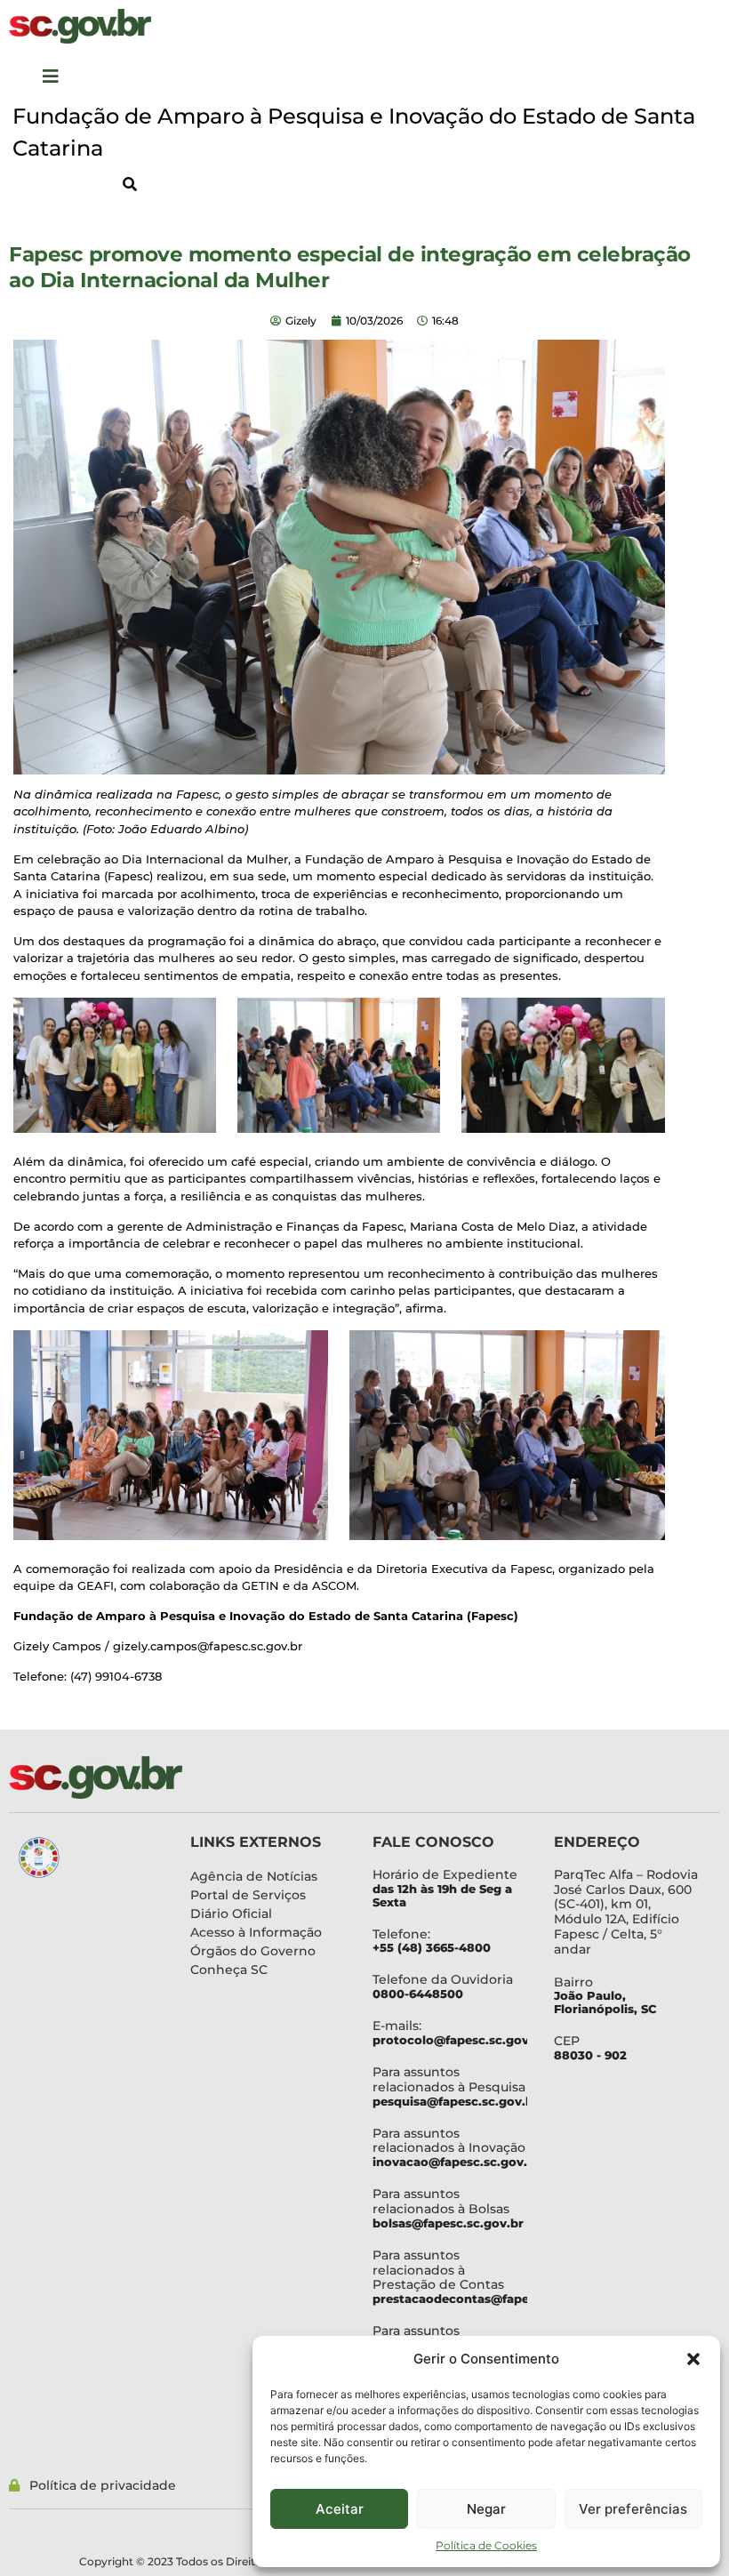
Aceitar (340, 2509)
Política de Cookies (486, 2545)
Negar (486, 2509)
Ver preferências (633, 2509)
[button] (693, 2359)
